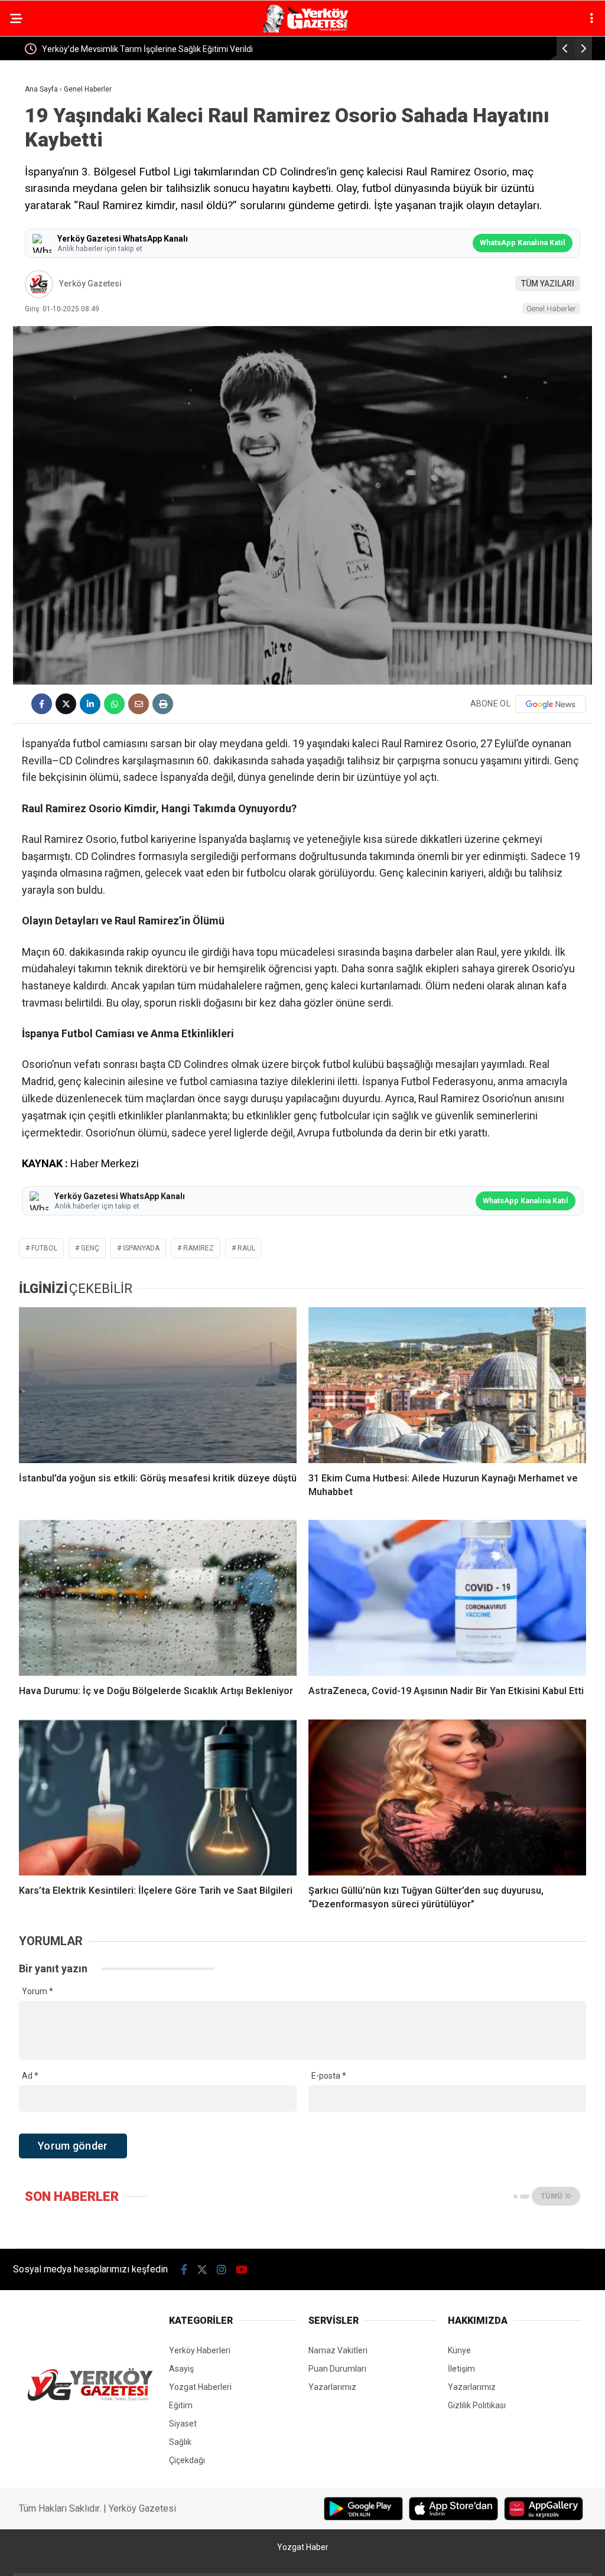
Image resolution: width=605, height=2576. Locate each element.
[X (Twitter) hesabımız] (202, 2270)
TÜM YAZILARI (548, 284)
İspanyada (141, 1248)
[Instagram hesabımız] (222, 2270)
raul (246, 1248)
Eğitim (181, 2405)
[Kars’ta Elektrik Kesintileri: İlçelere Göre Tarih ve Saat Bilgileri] (158, 1797)
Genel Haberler (551, 309)
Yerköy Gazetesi (90, 284)
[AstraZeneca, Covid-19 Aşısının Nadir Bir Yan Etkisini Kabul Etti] (447, 1598)
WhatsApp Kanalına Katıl (523, 242)
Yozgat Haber (303, 2547)
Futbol (44, 1248)
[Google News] (551, 704)
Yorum (38, 1991)
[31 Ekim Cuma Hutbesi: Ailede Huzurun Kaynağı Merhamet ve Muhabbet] (447, 1385)
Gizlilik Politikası (477, 2405)
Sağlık (180, 2442)
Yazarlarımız (332, 2387)
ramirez (199, 1248)
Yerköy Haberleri (200, 2350)
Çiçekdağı (187, 2460)
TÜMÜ (552, 2196)
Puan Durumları (337, 2369)
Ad (30, 2076)
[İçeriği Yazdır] (163, 704)
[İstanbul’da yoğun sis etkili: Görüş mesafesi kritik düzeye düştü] (158, 1385)
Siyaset (183, 2424)
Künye (459, 2350)
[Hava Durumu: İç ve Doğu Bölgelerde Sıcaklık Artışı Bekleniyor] (158, 1598)
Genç (90, 1248)
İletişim (461, 2369)
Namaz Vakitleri (338, 2350)
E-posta (329, 2076)
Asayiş (181, 2369)
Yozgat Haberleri (200, 2387)
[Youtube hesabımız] (242, 2270)
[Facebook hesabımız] (184, 2270)
